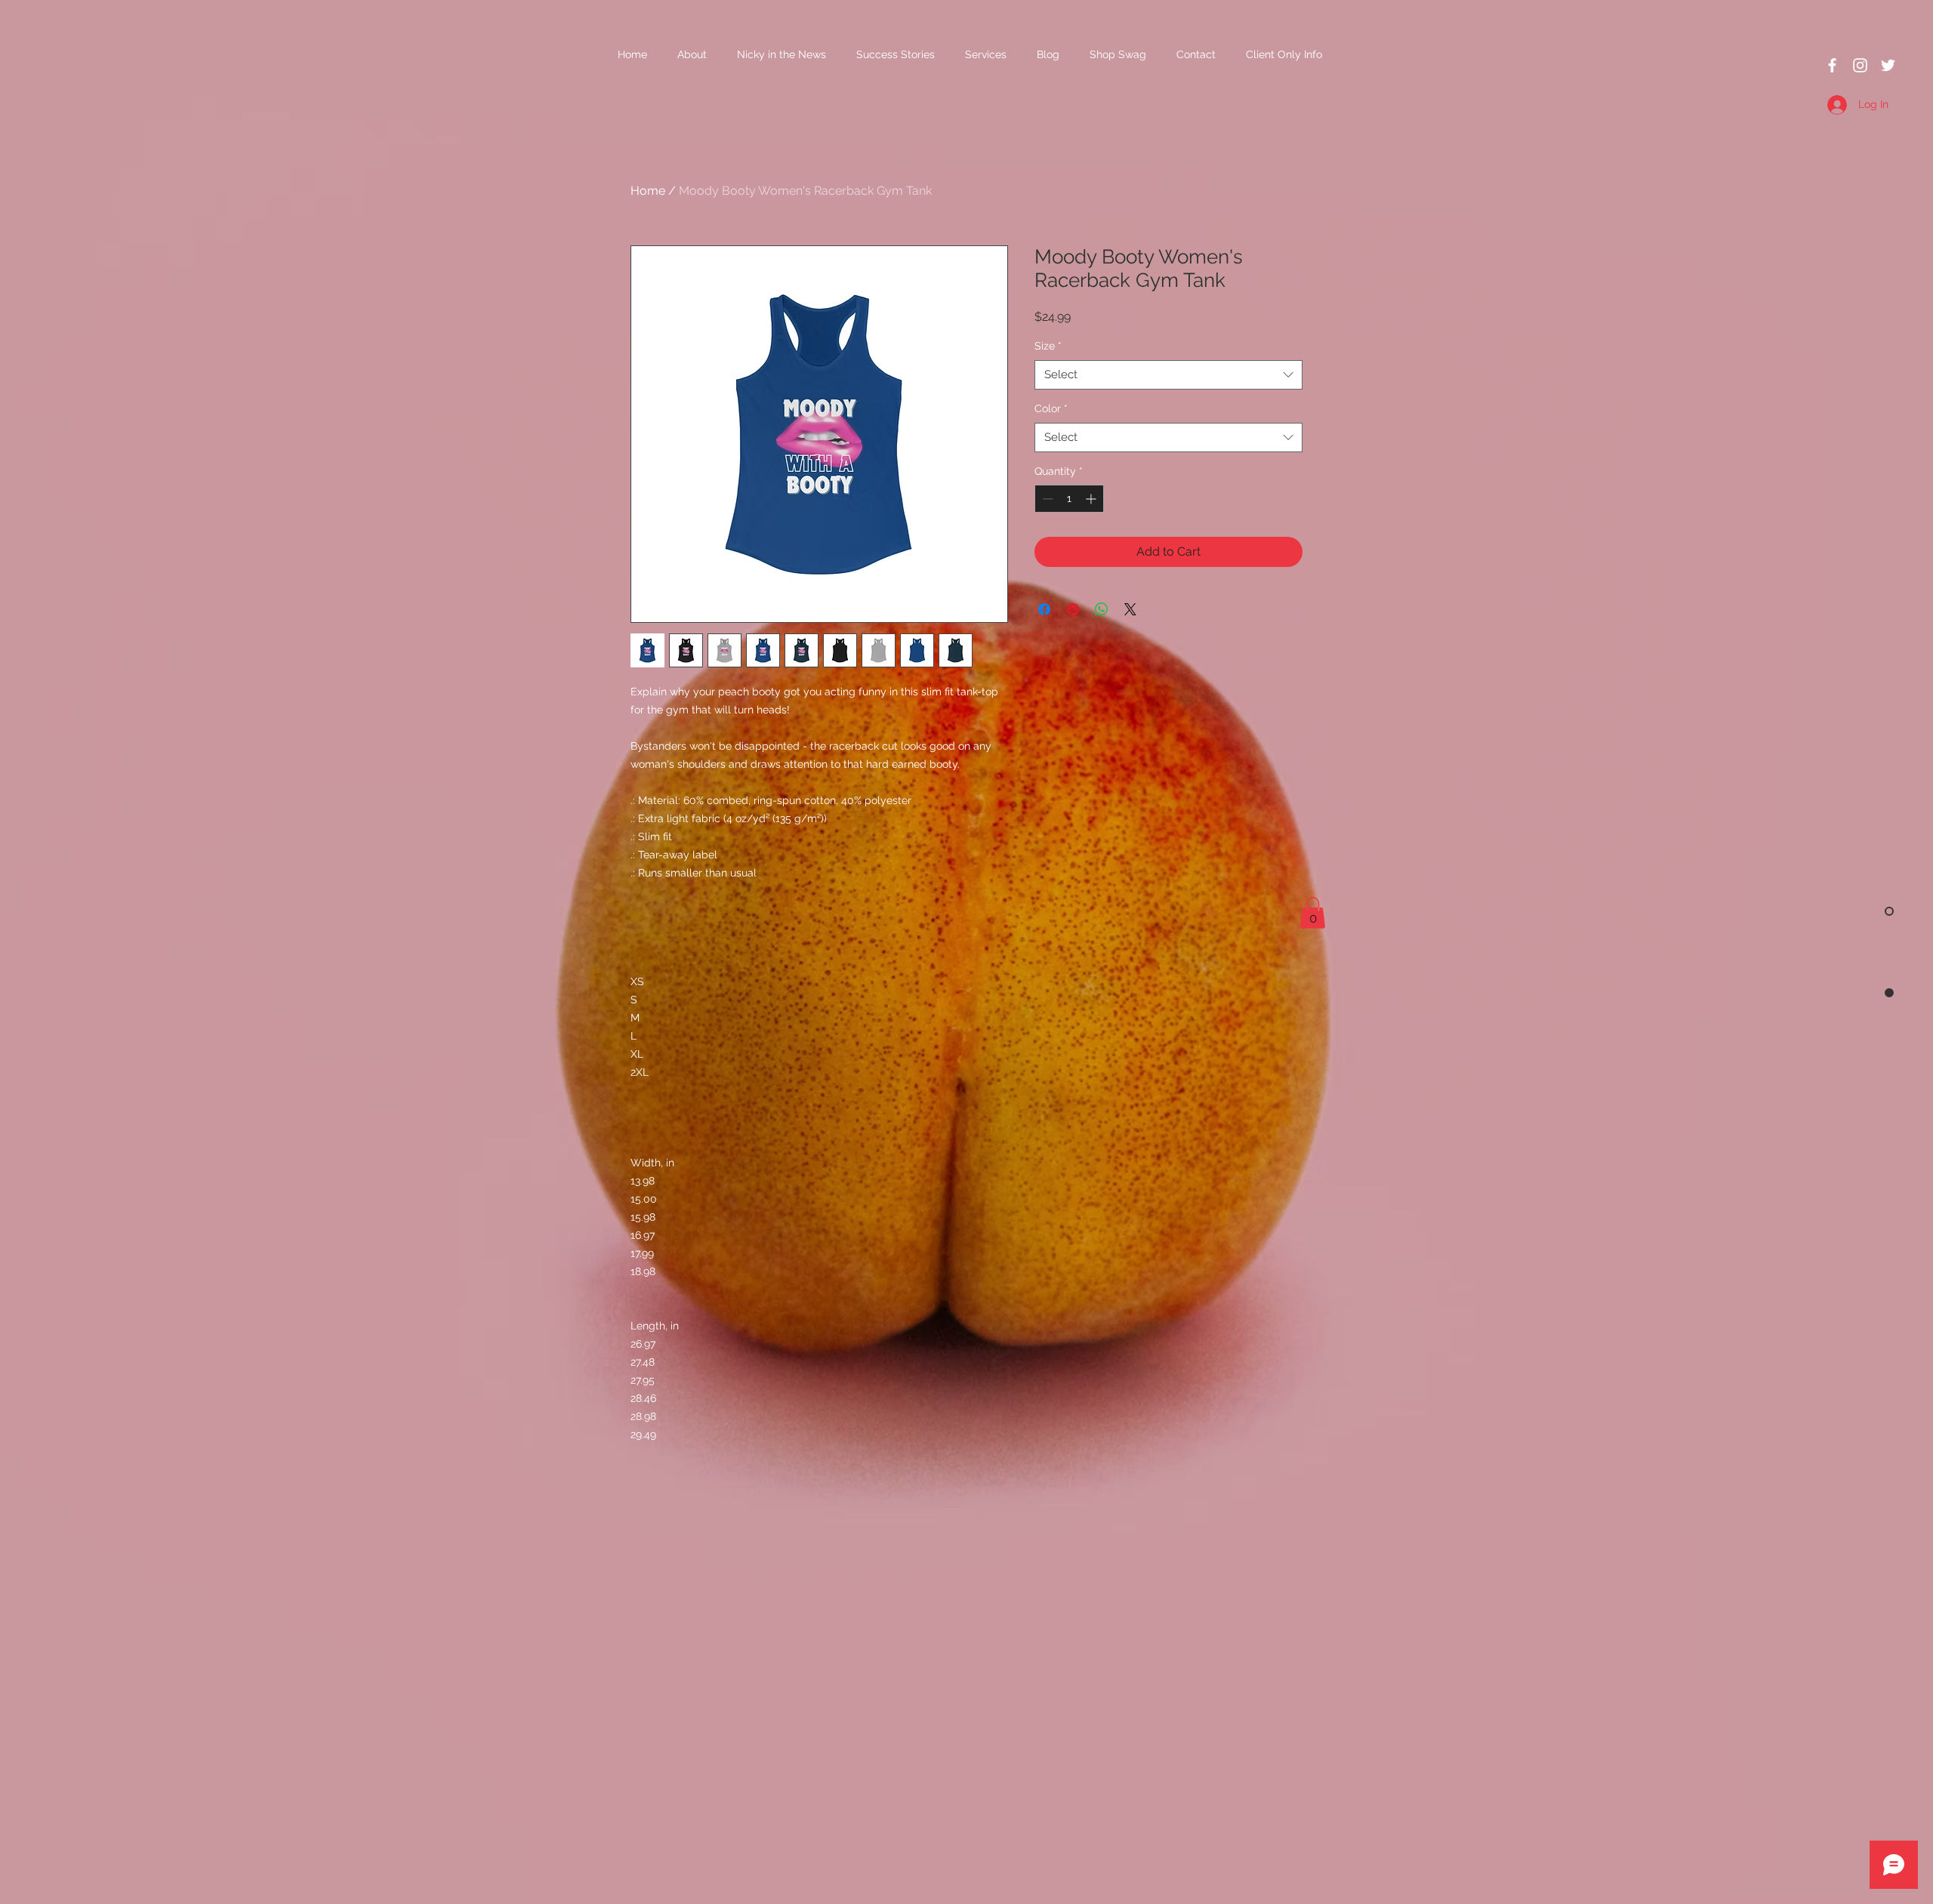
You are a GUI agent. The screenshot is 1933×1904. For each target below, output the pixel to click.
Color (1051, 408)
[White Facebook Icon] (1832, 65)
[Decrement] (1046, 499)
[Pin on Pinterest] (1073, 609)
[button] (1313, 913)
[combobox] (1168, 375)
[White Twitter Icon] (1888, 65)
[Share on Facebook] (1044, 609)
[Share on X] (1130, 609)
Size (1048, 346)
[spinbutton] (1069, 499)
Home (648, 191)
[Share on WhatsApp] (1102, 609)
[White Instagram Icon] (1860, 65)
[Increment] (1092, 499)
